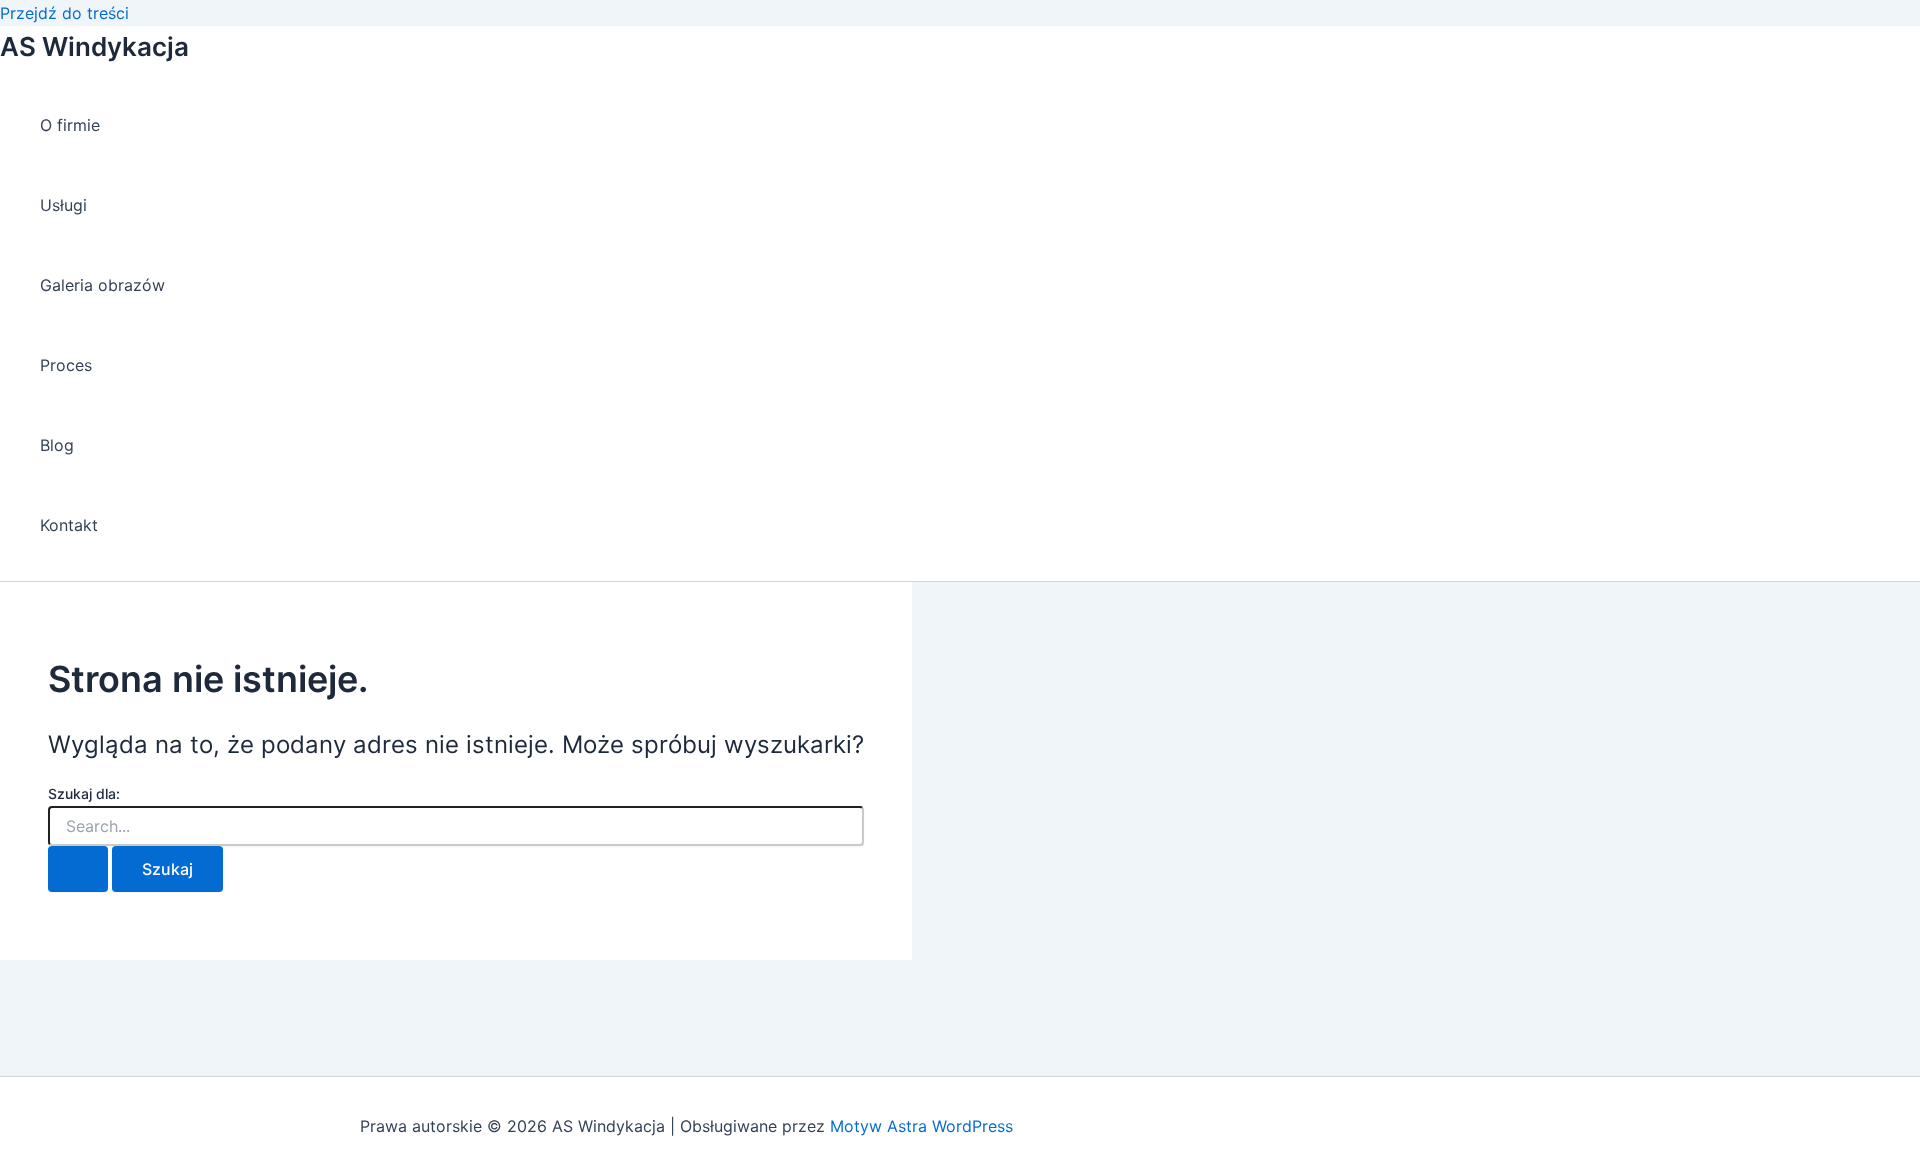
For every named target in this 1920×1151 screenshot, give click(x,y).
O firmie (70, 125)
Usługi (63, 205)
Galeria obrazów (102, 285)
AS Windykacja (94, 46)
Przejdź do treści (64, 13)
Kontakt (69, 525)
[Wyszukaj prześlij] (78, 869)
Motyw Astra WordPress (921, 1126)
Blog (57, 445)
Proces (66, 365)
